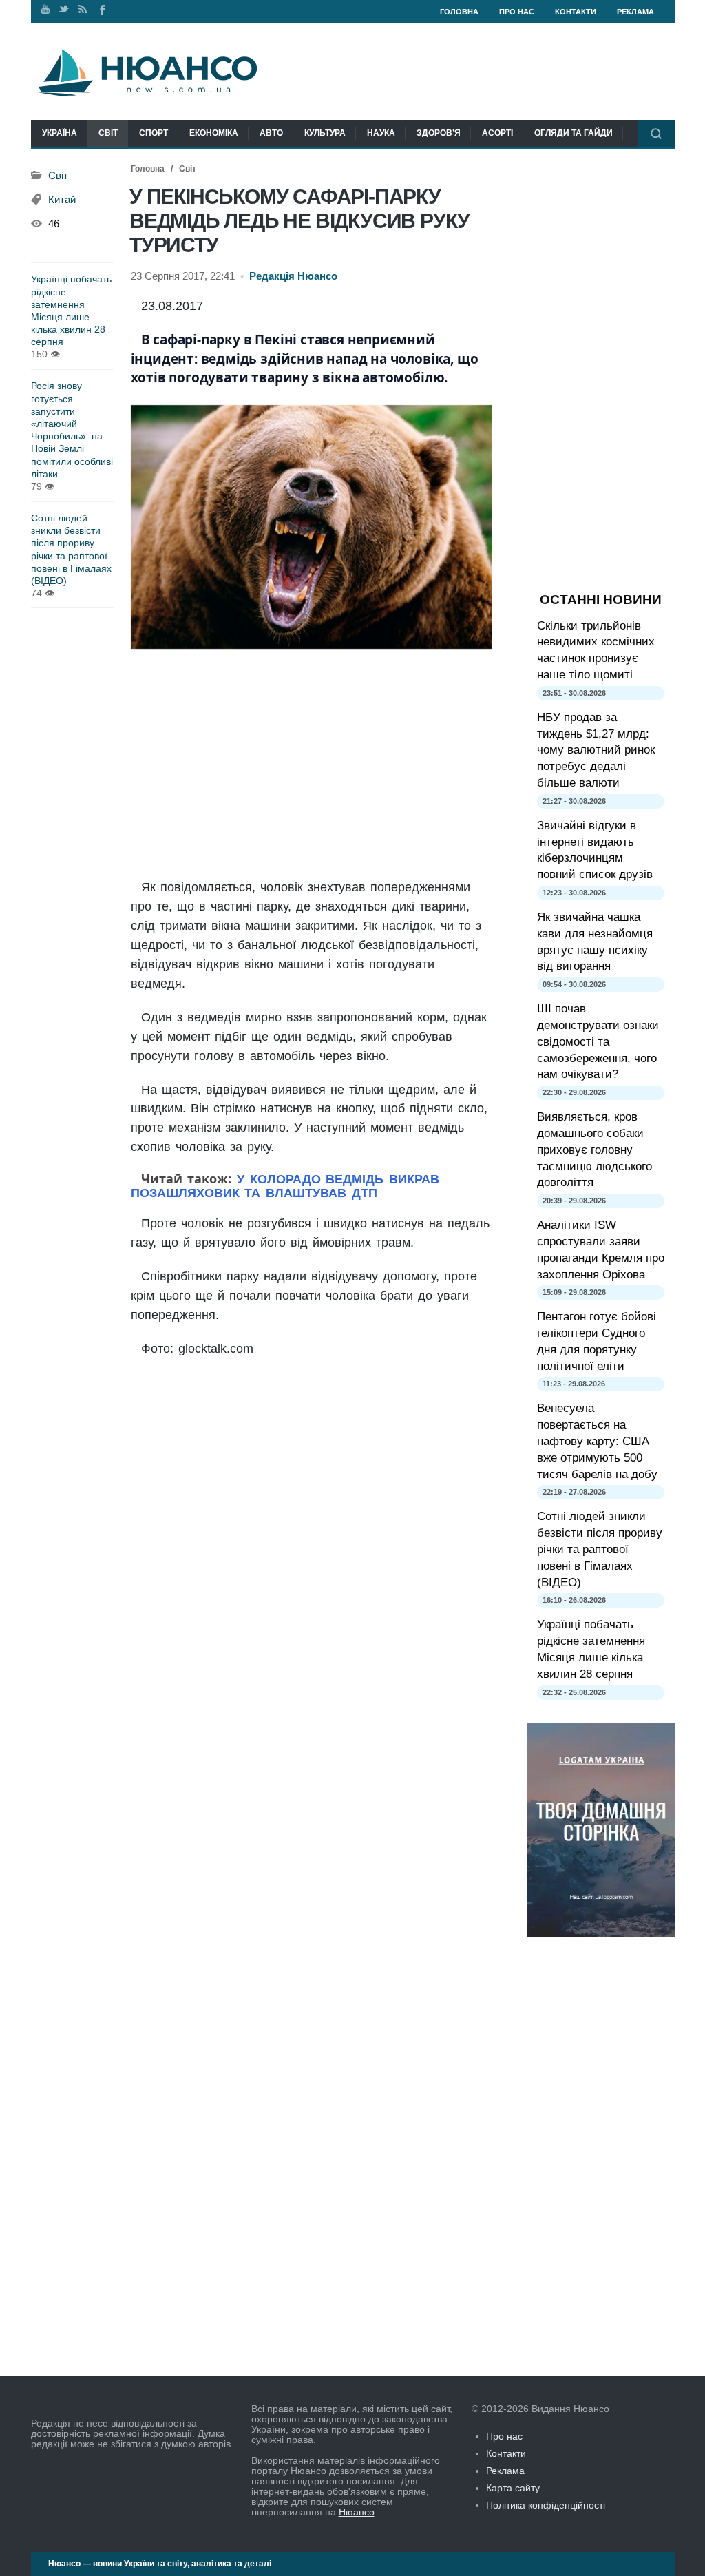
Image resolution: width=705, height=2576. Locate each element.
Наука (381, 133)
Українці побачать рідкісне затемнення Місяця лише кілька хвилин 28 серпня (71, 310)
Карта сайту (513, 2488)
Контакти (576, 12)
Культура (325, 133)
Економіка (214, 133)
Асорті (497, 133)
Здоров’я (439, 133)
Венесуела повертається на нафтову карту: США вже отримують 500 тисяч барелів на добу (597, 1441)
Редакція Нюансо (293, 276)
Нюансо (357, 2512)
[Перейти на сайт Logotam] (601, 1933)
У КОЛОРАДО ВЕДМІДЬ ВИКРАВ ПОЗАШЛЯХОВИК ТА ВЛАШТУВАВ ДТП (285, 1186)
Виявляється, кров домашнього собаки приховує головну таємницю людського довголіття (594, 1150)
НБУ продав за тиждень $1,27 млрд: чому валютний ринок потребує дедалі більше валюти (596, 750)
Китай (62, 200)
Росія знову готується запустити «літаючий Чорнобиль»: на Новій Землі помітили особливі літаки (72, 429)
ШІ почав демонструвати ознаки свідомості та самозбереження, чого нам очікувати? (598, 1041)
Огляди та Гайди (574, 133)
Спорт (154, 133)
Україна (60, 133)
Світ (108, 133)
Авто (271, 133)
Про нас (517, 12)
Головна (459, 12)
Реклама (635, 12)
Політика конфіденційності (546, 2505)
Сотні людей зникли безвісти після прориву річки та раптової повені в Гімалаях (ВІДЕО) (71, 549)
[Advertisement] (311, 765)
